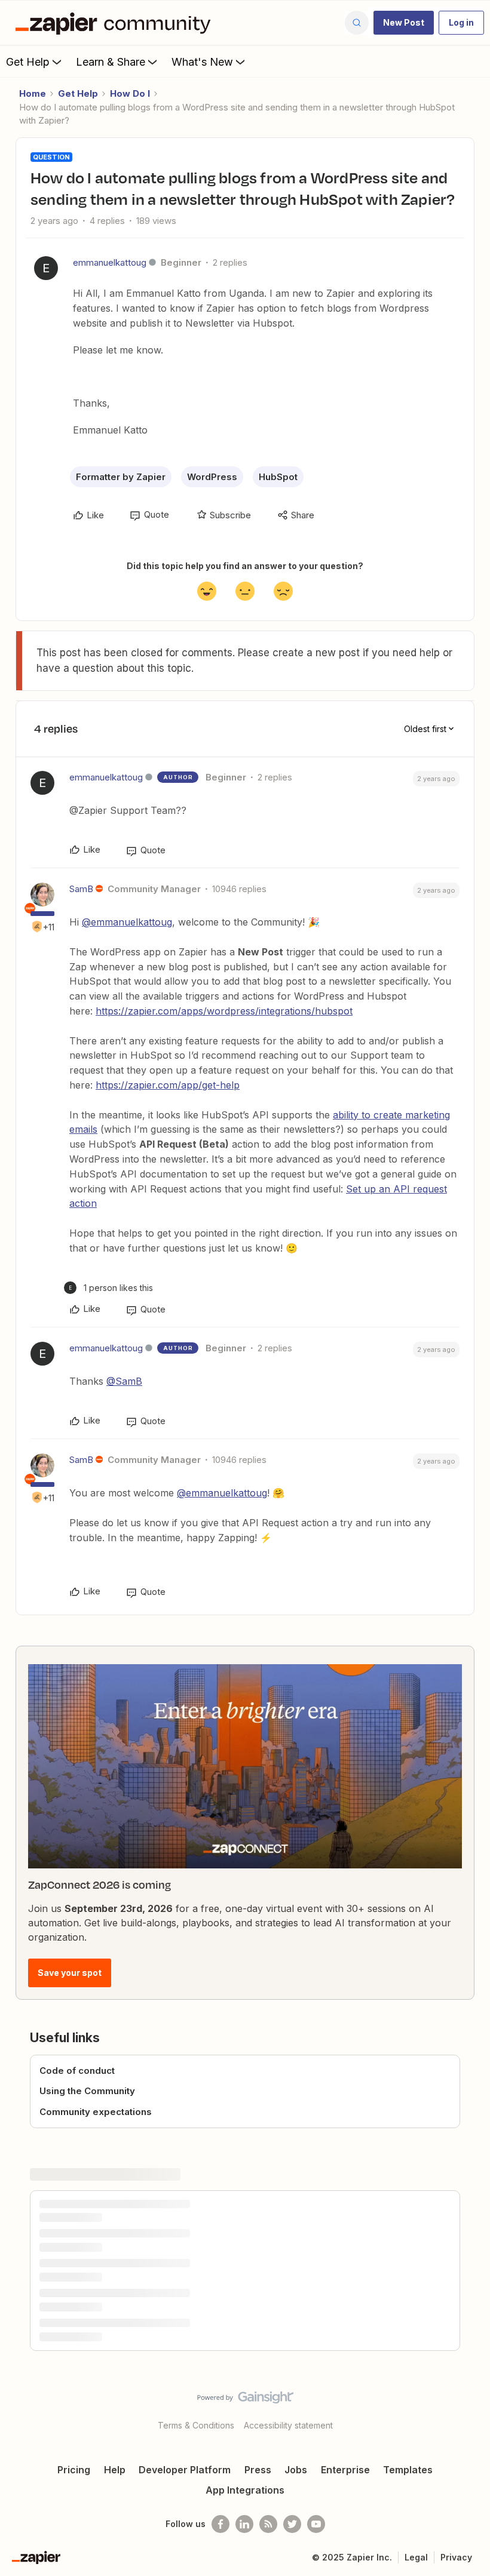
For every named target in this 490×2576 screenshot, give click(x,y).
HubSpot (278, 477)
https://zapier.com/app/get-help (168, 1085)
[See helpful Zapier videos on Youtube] (316, 2524)
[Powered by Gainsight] (245, 2400)
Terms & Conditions (196, 2425)
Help (115, 2470)
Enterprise (345, 2470)
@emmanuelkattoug (127, 922)
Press (258, 2470)
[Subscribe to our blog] (268, 2524)
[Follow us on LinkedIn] (244, 2524)
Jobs (296, 2470)
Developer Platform (185, 2470)
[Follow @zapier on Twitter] (292, 2524)
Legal (416, 2557)
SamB (81, 889)
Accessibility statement (288, 2425)
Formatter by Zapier (121, 477)
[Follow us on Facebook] (220, 2524)
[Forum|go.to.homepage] (116, 23)
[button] (404, 23)
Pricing (74, 2470)
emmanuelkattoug (110, 262)
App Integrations (245, 2490)
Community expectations (96, 2112)
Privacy (456, 2557)
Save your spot (70, 1973)
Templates (408, 2470)
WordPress (212, 477)
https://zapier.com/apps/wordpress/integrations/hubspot (224, 1011)
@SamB (124, 1381)
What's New (202, 62)
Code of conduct (77, 2071)
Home (33, 93)
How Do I (130, 93)
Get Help (28, 62)
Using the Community (87, 2091)
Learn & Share (111, 62)
